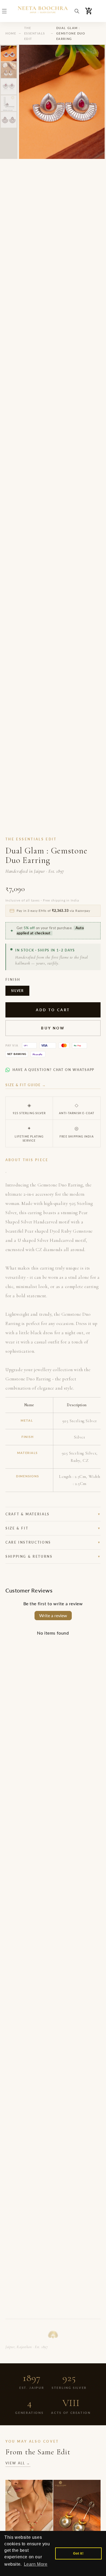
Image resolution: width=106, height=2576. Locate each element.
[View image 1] (9, 54)
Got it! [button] (78, 2553)
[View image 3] (9, 87)
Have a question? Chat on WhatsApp (53, 1070)
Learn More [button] (36, 2564)
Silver (17, 991)
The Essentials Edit (35, 33)
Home (11, 33)
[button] (4, 11)
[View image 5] (9, 120)
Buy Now (53, 1028)
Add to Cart (53, 1010)
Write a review (53, 1615)
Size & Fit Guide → (26, 1085)
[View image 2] (9, 70)
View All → (18, 2463)
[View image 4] (9, 103)
